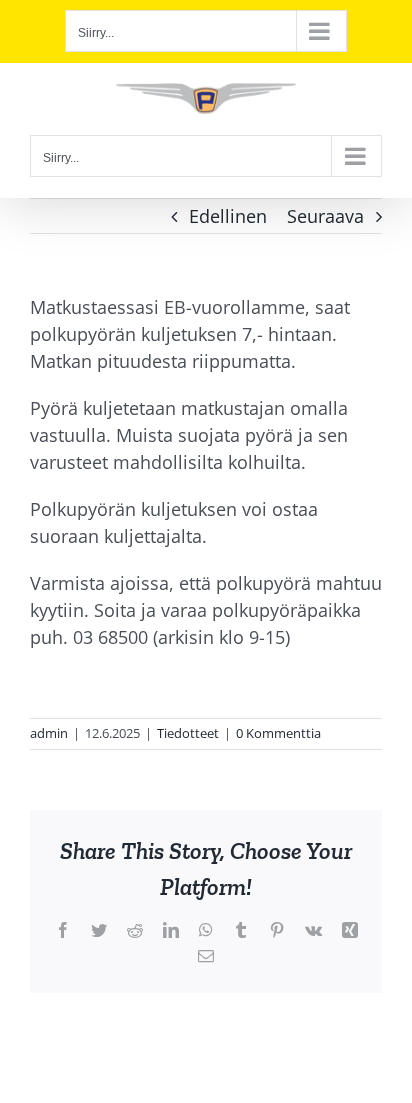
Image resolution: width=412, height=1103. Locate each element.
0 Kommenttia (278, 733)
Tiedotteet (188, 733)
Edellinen (228, 216)
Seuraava (325, 216)
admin (49, 733)
